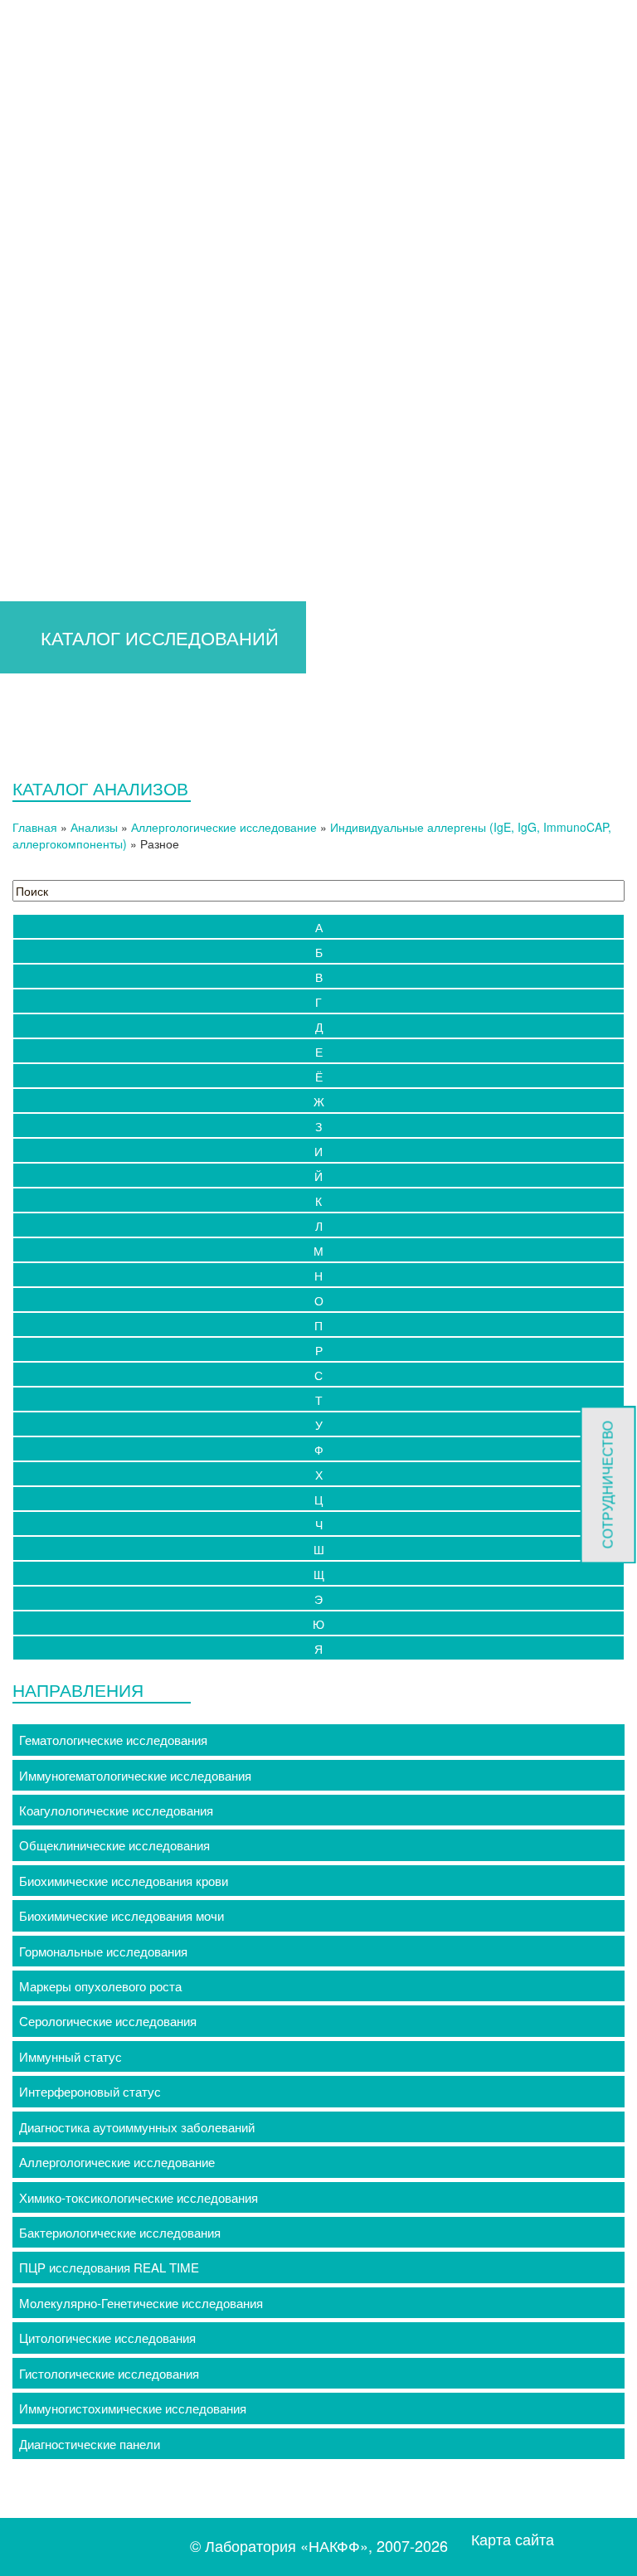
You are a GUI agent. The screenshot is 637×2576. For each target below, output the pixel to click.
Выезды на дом (61, 833)
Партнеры (62, 724)
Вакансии (60, 746)
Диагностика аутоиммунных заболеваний (137, 2127)
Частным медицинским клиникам (128, 526)
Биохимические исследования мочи (122, 1915)
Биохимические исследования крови (124, 1881)
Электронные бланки (93, 461)
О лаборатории (60, 593)
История (57, 614)
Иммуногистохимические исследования (133, 2408)
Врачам (38, 351)
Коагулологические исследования (116, 1810)
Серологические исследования (108, 2021)
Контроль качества (88, 702)
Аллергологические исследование (117, 2162)
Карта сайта (513, 2539)
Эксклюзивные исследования (118, 417)
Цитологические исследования (107, 2338)
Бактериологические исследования (120, 2232)
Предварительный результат (116, 374)
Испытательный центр (81, 812)
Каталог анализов (67, 483)
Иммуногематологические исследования (135, 1775)
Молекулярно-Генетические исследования (141, 2303)
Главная (40, 330)
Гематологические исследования (113, 1740)
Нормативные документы (106, 658)
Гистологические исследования (109, 2373)
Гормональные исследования (103, 1951)
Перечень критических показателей (135, 439)
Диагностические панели (90, 2444)
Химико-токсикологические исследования (139, 2197)
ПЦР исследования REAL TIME (109, 2267)
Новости (57, 768)
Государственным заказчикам (119, 549)
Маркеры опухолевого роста (100, 1986)
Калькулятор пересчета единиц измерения (156, 395)
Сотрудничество (80, 570)
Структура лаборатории (102, 637)
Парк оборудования (90, 680)
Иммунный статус (71, 2056)
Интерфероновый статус (90, 2091)
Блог (46, 790)
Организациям (58, 505)
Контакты (44, 855)
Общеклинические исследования (114, 1845)
